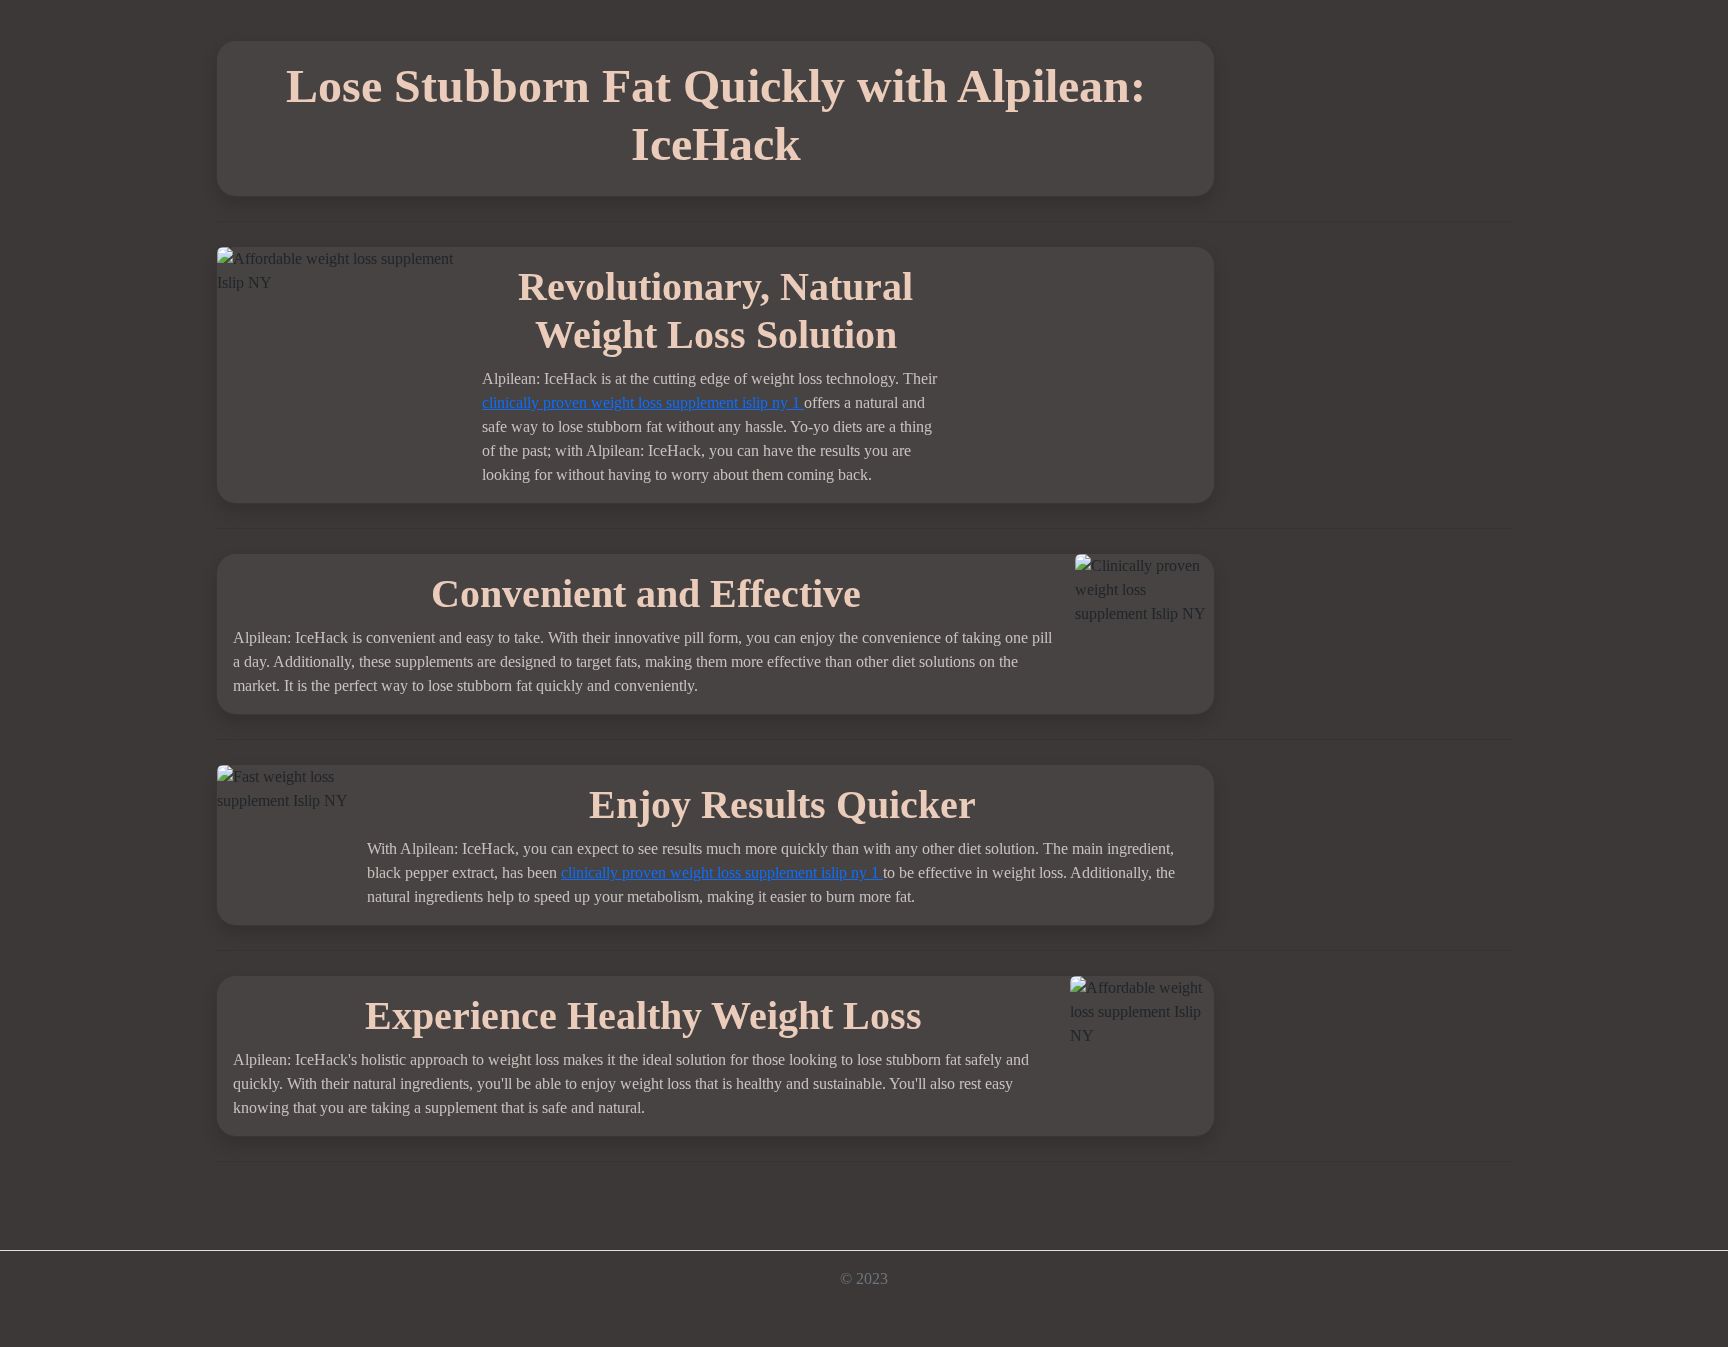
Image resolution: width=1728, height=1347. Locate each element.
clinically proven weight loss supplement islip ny (637, 402)
